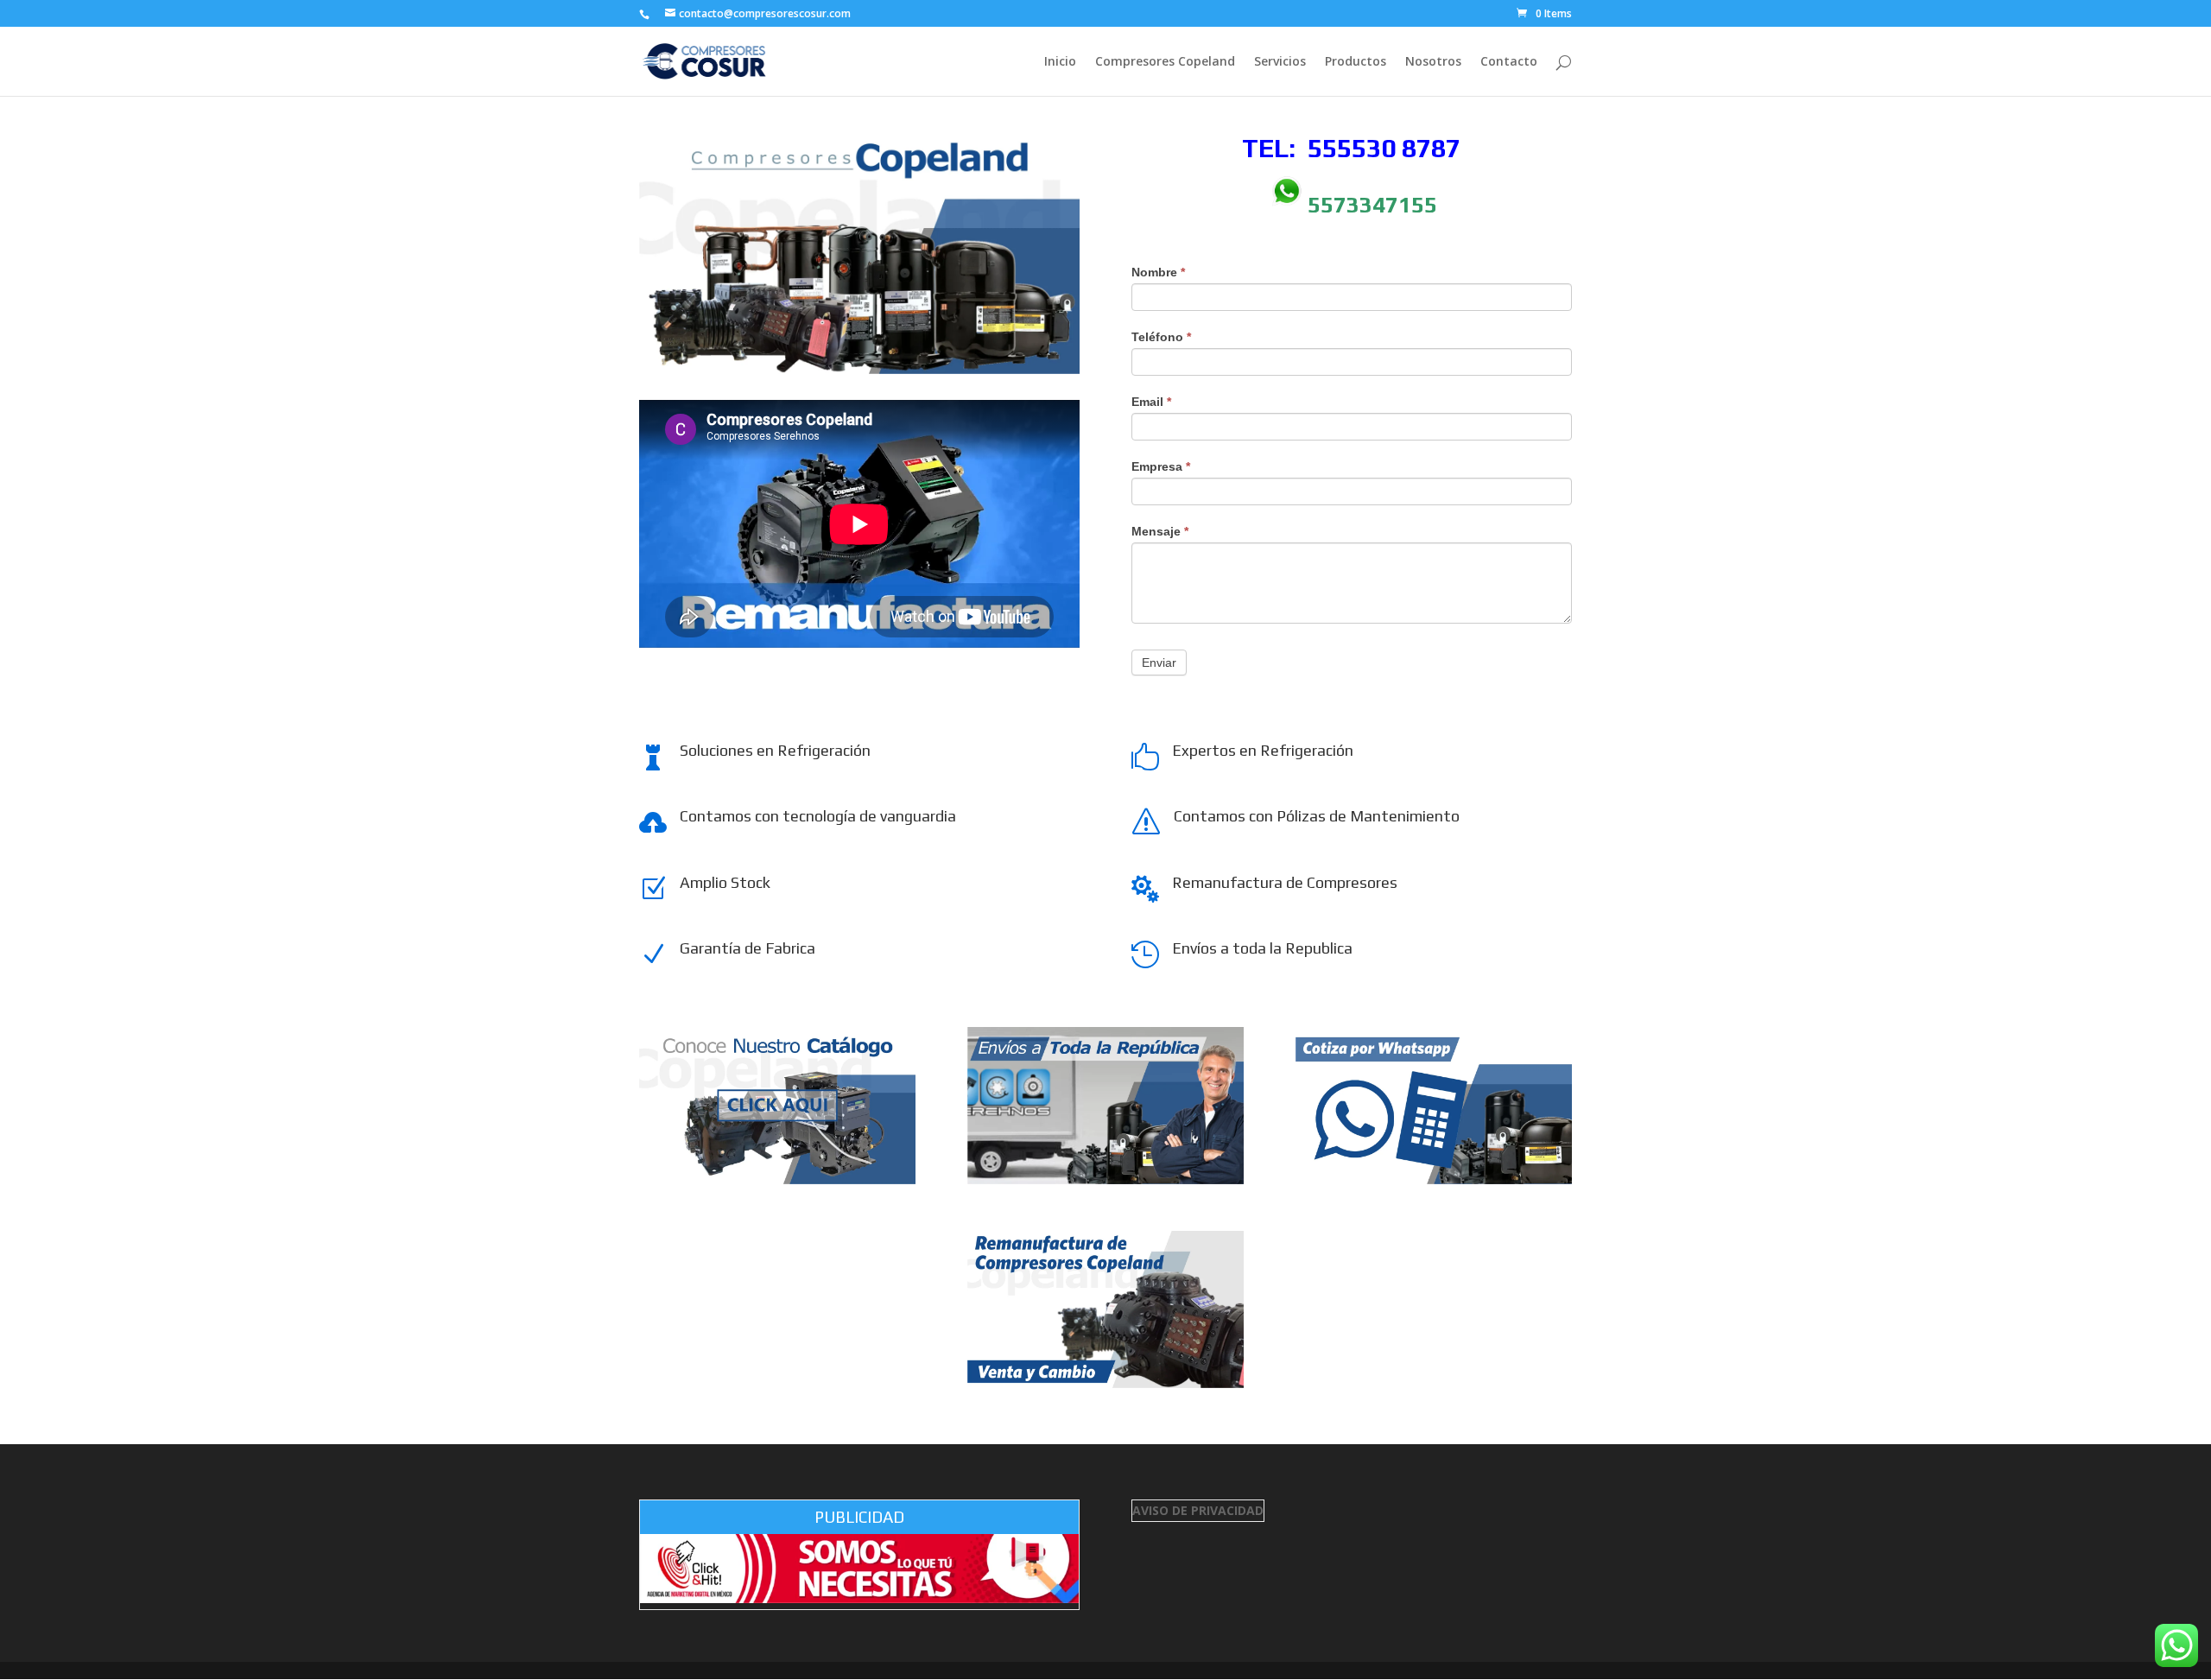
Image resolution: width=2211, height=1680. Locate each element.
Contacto (1509, 62)
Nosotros (1433, 62)
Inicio (1060, 62)
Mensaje (1160, 531)
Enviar (1159, 662)
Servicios (1280, 62)
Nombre (1158, 272)
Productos (1356, 62)
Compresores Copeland (1165, 62)
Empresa (1161, 466)
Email (1151, 402)
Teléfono (1161, 337)
